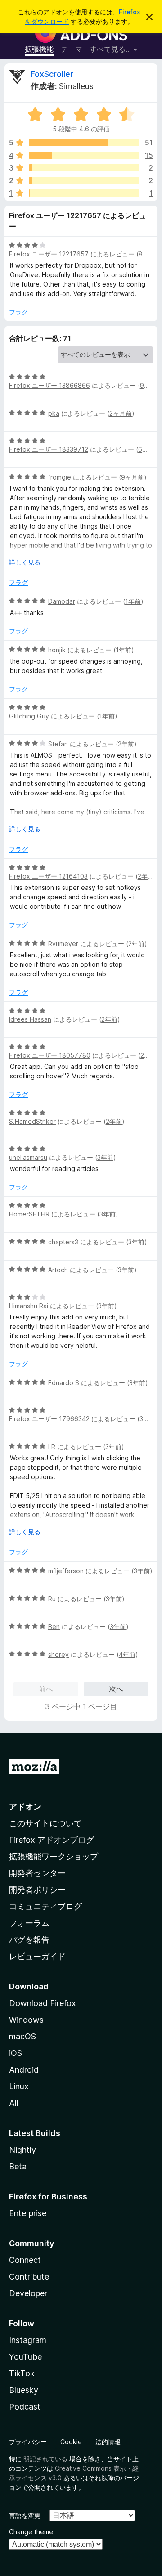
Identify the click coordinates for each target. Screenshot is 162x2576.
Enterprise (28, 2213)
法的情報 (108, 2442)
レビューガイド (37, 1956)
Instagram (28, 2340)
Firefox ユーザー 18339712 (49, 449)
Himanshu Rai (29, 1306)
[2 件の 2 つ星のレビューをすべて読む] (84, 180)
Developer (28, 2293)
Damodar (62, 601)
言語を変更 (25, 2515)
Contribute (29, 2277)
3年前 (105, 1157)
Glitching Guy (29, 716)
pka (54, 413)
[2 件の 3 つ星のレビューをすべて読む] (84, 168)
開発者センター (37, 1873)
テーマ (72, 49)
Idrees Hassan (30, 1019)
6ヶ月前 (150, 449)
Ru (52, 1599)
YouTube (25, 2357)
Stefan (58, 744)
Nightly (22, 2150)
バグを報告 (29, 1940)
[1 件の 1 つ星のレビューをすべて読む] (84, 193)
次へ (116, 1689)
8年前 (147, 254)
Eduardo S (64, 1383)
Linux (19, 2086)
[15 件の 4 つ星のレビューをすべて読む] (84, 155)
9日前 (148, 385)
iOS (16, 2053)
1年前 (133, 601)
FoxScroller (52, 74)
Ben (54, 1627)
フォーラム (29, 1923)
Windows (26, 2020)
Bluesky (24, 2390)
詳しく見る (25, 562)
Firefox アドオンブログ (52, 1840)
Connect (25, 2260)
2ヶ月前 (121, 413)
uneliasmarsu (28, 1157)
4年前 (127, 1654)
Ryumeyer (63, 944)
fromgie (60, 477)
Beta (18, 2166)
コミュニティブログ (45, 1906)
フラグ (18, 312)
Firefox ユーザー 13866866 (49, 385)
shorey (58, 1654)
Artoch (58, 1270)
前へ (46, 1689)
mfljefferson (66, 1571)
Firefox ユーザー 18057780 (50, 1055)
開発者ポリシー (37, 1890)
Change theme (31, 2532)
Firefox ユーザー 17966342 (49, 1419)
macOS (22, 2036)
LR (52, 1447)
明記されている (45, 2459)
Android (24, 2070)
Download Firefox (43, 2003)
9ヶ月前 (133, 477)
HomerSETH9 (29, 1214)
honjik (57, 650)
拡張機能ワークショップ (54, 1856)
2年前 (126, 744)
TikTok (22, 2373)
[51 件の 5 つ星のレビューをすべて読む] (84, 143)
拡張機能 (39, 49)
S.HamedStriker (32, 1121)
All (14, 2103)
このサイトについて (45, 1823)
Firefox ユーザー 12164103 (48, 876)
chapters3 (63, 1242)
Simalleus (76, 86)
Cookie (71, 2442)
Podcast (25, 2407)
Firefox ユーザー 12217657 (49, 254)
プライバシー (28, 2442)
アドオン (25, 1806)
